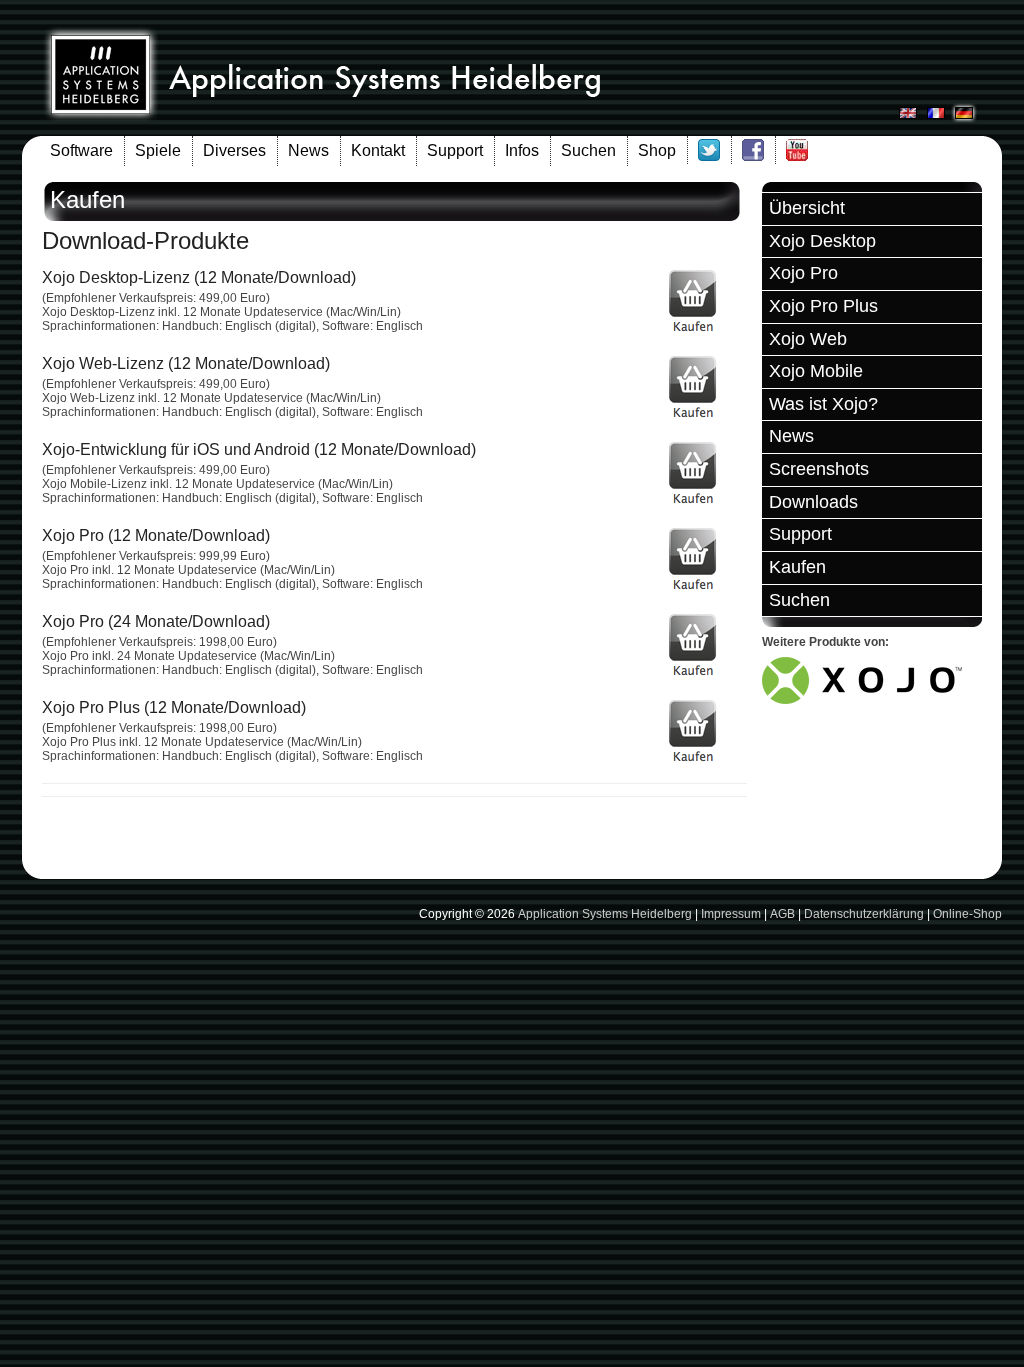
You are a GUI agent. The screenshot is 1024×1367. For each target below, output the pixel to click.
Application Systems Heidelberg (605, 914)
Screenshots (819, 469)
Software (81, 150)
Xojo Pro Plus (823, 306)
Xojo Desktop (822, 241)
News (308, 150)
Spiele (158, 150)
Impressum (731, 914)
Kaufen (797, 567)
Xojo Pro (803, 273)
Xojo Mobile (816, 371)
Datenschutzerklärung (864, 914)
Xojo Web (808, 339)
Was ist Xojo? (823, 404)
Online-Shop (967, 914)
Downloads (813, 502)
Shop (657, 150)
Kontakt (378, 150)
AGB (782, 914)
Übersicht (807, 208)
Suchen (588, 150)
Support (455, 150)
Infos (522, 150)
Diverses (234, 150)
